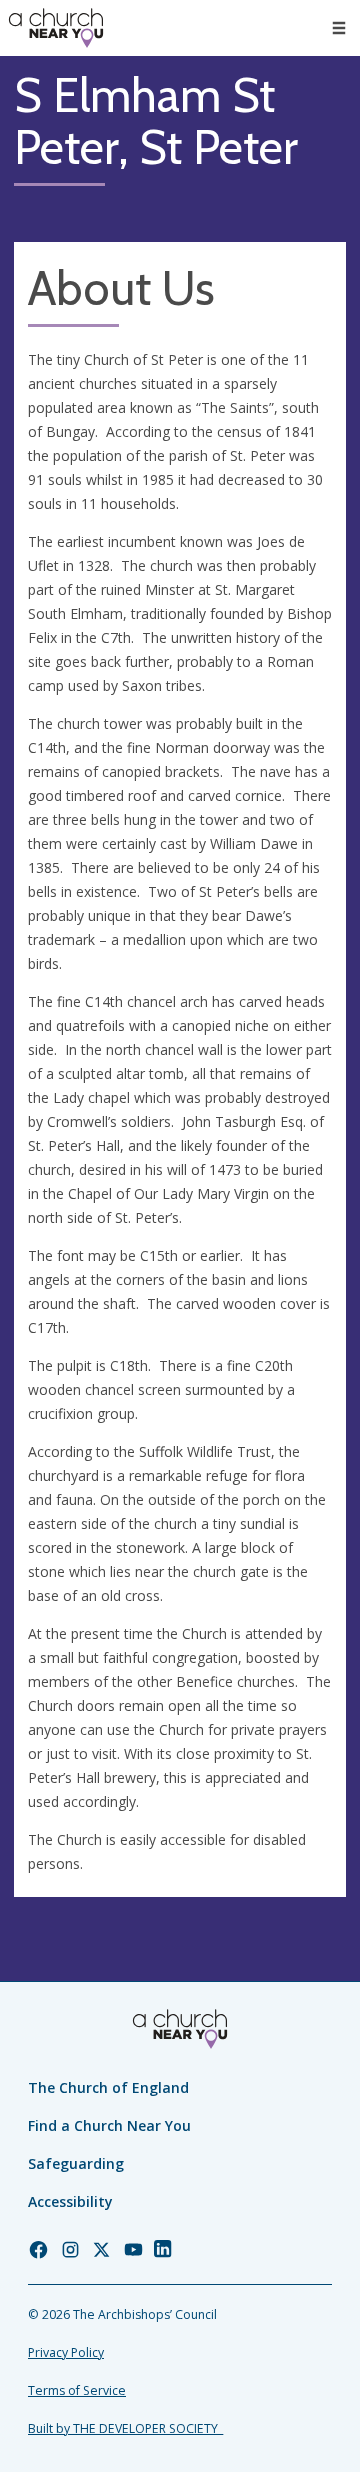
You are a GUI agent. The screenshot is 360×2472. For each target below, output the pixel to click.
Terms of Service (77, 2390)
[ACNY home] (56, 28)
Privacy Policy (66, 2352)
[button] (339, 28)
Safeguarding (76, 2163)
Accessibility (70, 2201)
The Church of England (108, 2087)
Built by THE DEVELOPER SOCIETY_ (125, 2428)
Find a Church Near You (109, 2125)
